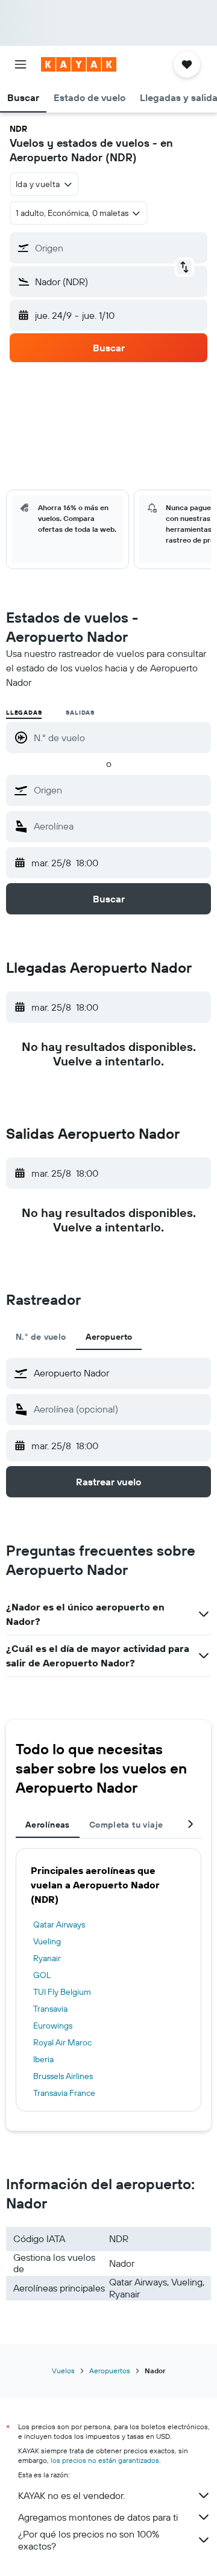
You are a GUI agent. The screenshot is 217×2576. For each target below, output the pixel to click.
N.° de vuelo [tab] (41, 1337)
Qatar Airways (59, 1924)
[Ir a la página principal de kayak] (79, 64)
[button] (20, 64)
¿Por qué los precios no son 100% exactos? (89, 2540)
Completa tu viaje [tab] (126, 1825)
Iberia (43, 2059)
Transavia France (64, 2093)
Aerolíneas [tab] (48, 1825)
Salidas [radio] (80, 713)
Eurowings (53, 2026)
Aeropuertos (110, 2371)
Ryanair (47, 1958)
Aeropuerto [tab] (109, 1337)
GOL (42, 1975)
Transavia (50, 2009)
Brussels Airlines (63, 2076)
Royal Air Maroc (62, 2042)
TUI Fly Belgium (62, 1992)
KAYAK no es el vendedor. (71, 2495)
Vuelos (63, 2371)
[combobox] (119, 790)
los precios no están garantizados (105, 2460)
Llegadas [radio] (24, 713)
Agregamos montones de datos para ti (98, 2517)
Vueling (47, 1941)
